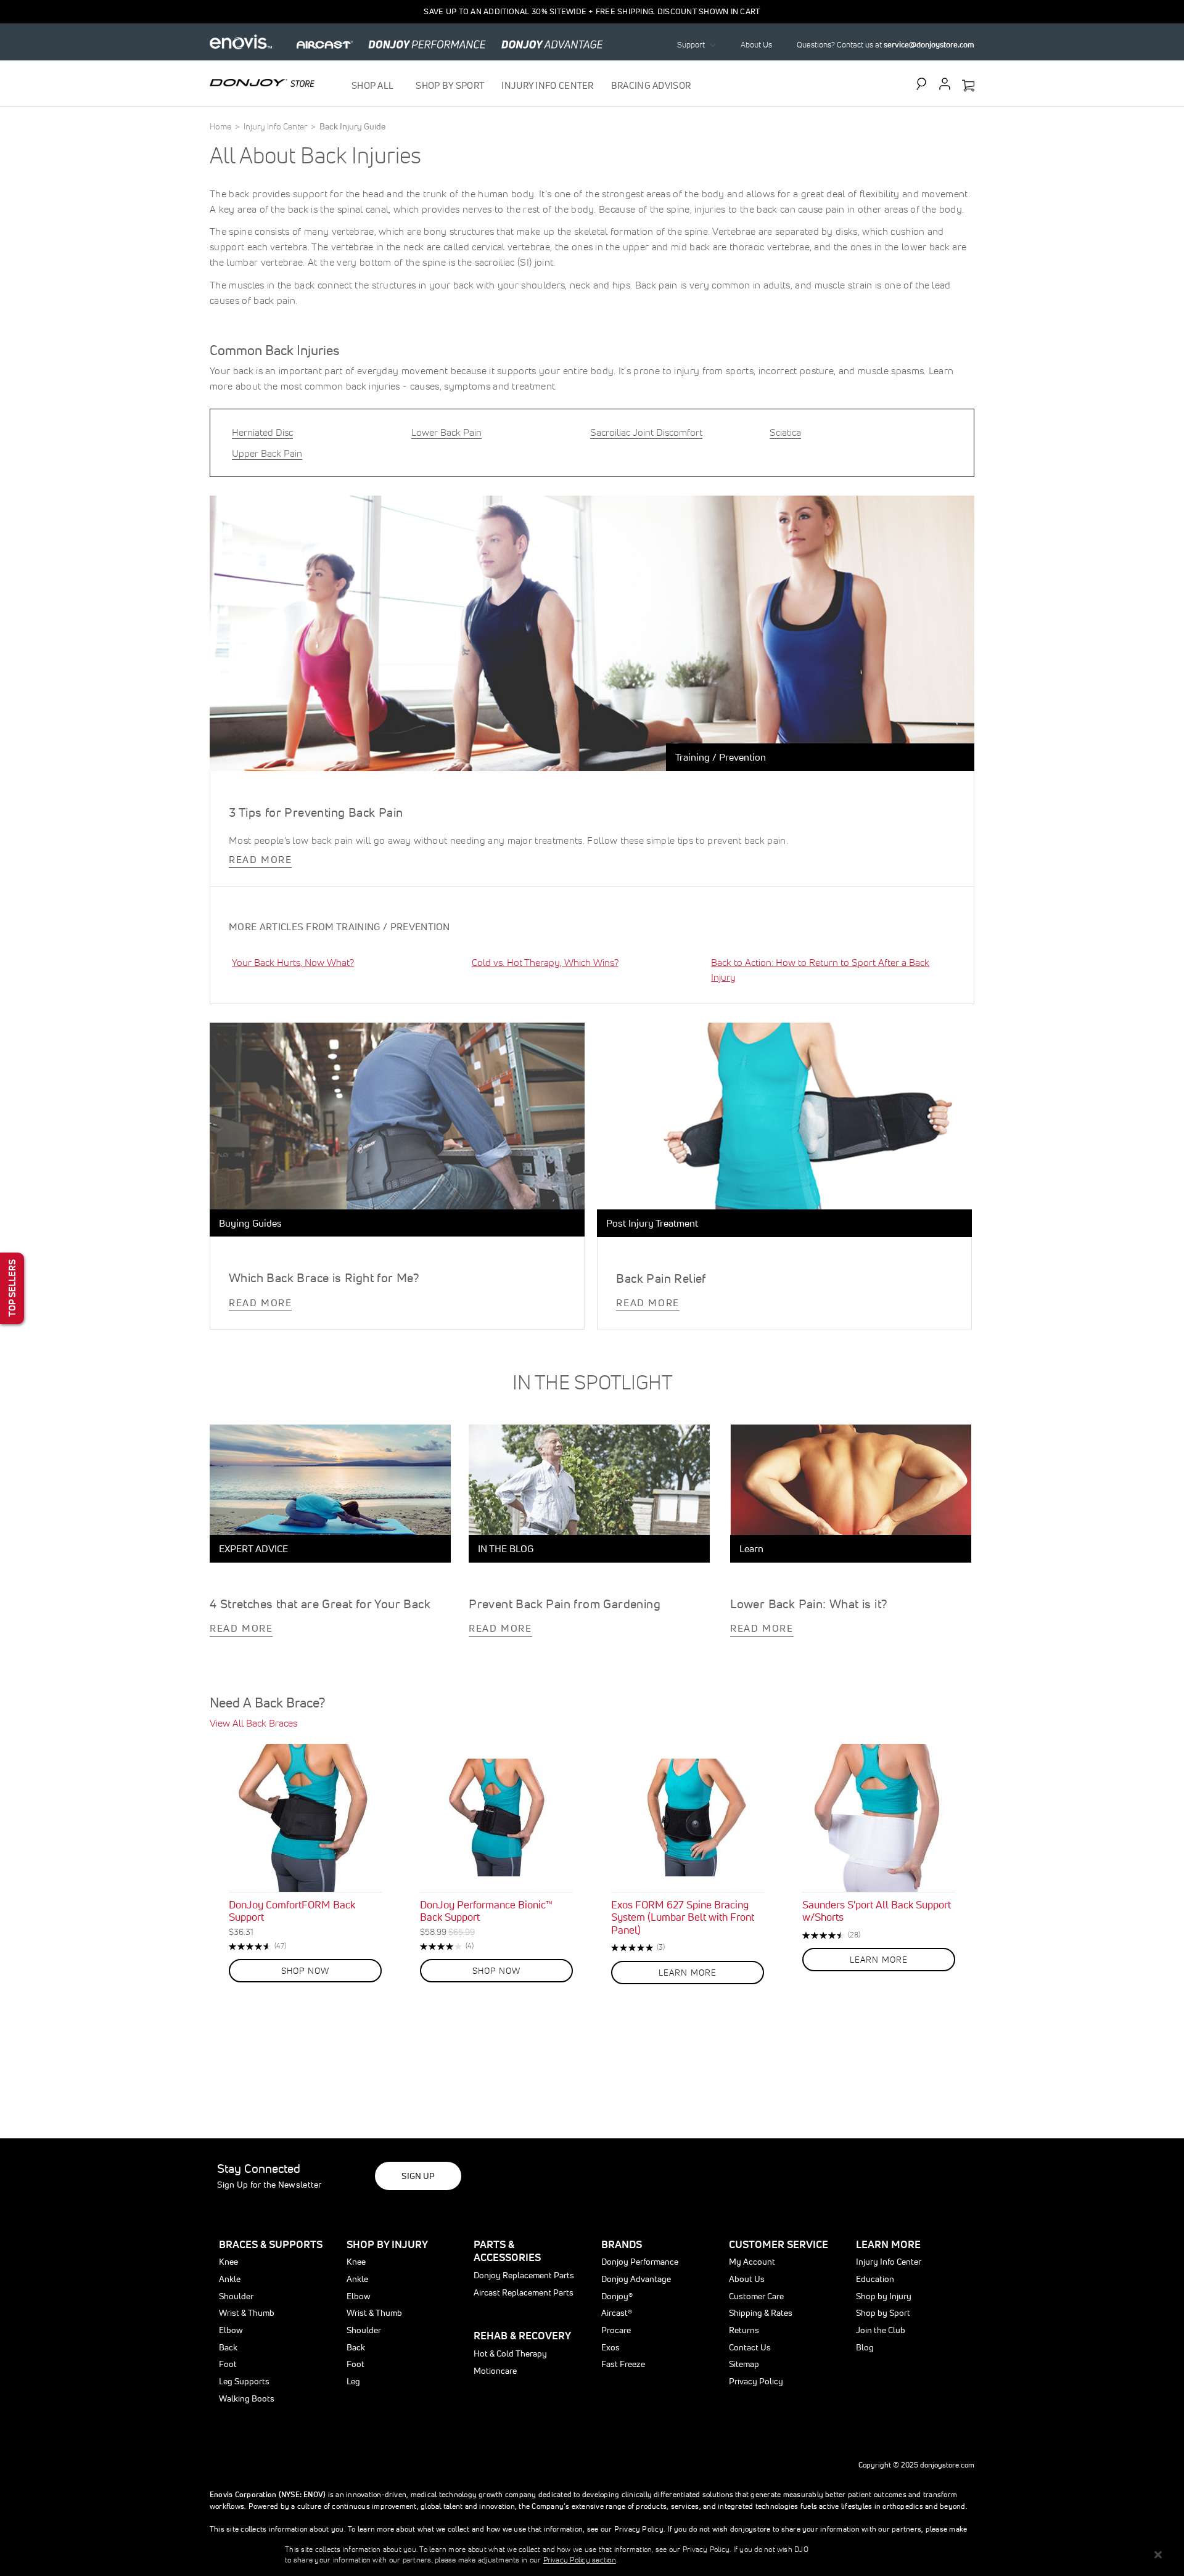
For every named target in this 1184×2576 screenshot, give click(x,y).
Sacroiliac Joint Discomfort (646, 432)
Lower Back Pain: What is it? (809, 1604)
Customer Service (779, 2244)
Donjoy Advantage (636, 2279)
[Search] (924, 84)
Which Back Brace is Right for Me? (324, 1278)
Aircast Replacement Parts (524, 2292)
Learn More (888, 2244)
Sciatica (785, 432)
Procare (616, 2330)
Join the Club (881, 2330)
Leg (353, 2381)
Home (221, 126)
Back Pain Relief (661, 1278)
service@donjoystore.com (929, 45)
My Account (752, 2262)
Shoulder (236, 2296)
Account (945, 84)
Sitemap (744, 2364)
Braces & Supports (271, 2244)
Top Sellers (12, 1288)
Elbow (231, 2330)
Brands (622, 2244)
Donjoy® (617, 2296)
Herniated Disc (262, 432)
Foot (228, 2364)
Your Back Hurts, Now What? (293, 962)
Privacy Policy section (580, 2560)
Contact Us (750, 2347)
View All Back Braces (253, 1723)
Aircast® (617, 2313)
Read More (260, 859)
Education (875, 2279)
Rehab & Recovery (522, 2335)
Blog (865, 2347)
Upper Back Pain (267, 453)
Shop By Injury (387, 2244)
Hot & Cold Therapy (510, 2353)
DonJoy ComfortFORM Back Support (292, 1911)
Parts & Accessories (507, 2251)
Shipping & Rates (761, 2313)
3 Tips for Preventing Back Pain (316, 812)
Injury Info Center (276, 126)
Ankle (230, 2279)
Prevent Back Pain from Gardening (565, 1604)
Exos (610, 2347)
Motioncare (495, 2371)
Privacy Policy (756, 2381)
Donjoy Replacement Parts (524, 2275)
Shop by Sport (883, 2313)
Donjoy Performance (640, 2262)
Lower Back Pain (446, 432)
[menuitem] (375, 85)
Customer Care (756, 2296)
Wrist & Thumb (247, 2313)
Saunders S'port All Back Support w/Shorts (877, 1911)
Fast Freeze (623, 2364)
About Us (756, 45)
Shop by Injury (884, 2296)
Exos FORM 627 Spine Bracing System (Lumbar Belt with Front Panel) (683, 1917)
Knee (228, 2262)
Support (691, 45)
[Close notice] (1158, 2555)
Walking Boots (247, 2398)
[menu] (521, 85)
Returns (744, 2330)
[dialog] (592, 2554)
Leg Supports (244, 2381)
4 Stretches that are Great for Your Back (320, 1604)
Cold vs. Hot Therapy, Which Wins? (545, 962)
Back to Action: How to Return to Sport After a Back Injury (820, 970)
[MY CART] (968, 86)
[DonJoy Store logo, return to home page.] (262, 83)
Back (228, 2347)
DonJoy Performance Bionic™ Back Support (486, 1911)
